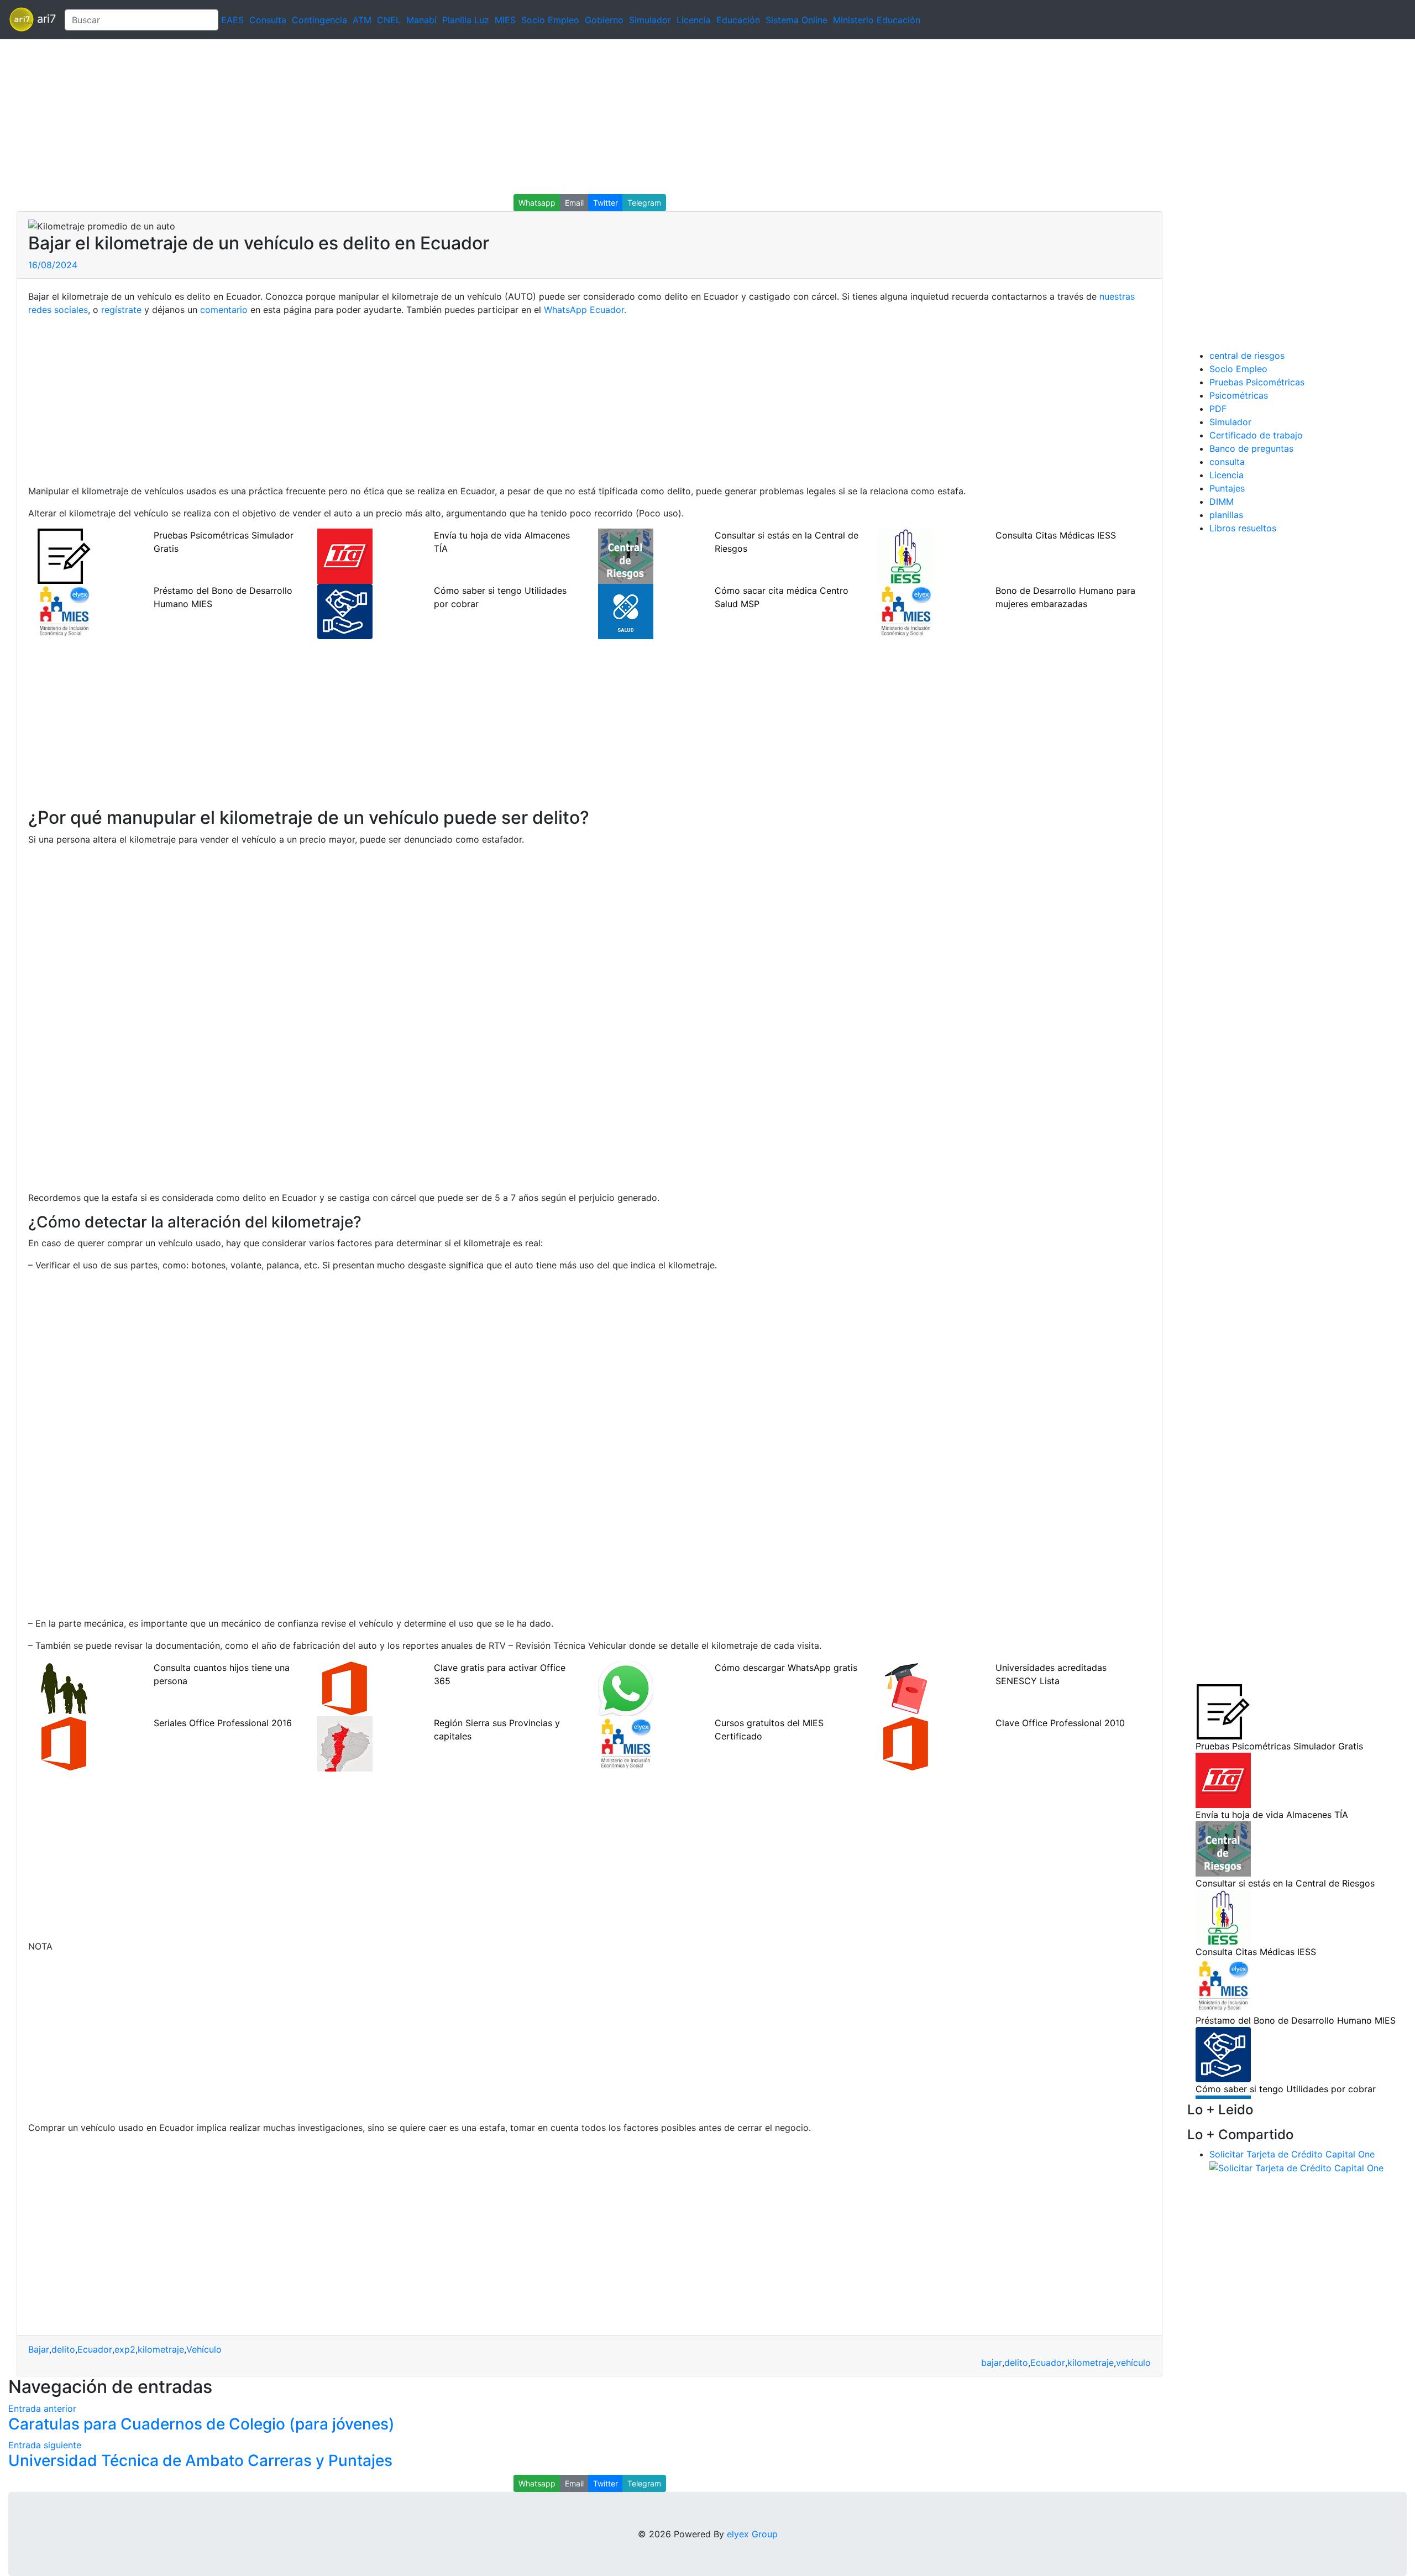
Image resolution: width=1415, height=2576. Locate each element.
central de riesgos (1247, 356)
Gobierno (604, 20)
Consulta (268, 20)
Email (574, 203)
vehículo (1133, 2363)
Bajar (39, 2349)
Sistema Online (796, 20)
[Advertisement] (332, 117)
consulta (1227, 462)
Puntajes (1227, 488)
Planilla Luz (466, 20)
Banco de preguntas (1251, 448)
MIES (505, 20)
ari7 (45, 19)
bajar (992, 2363)
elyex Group (752, 2534)
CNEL (389, 20)
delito (63, 2349)
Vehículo (204, 2349)
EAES (232, 20)
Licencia (694, 20)
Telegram (644, 203)
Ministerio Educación (877, 20)
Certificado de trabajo (1256, 435)
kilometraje (161, 2349)
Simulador (650, 20)
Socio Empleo (550, 20)
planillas (1226, 515)
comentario (224, 310)
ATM (362, 20)
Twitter (606, 203)
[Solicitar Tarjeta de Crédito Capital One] (1296, 2167)
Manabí (421, 20)
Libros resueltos (1243, 528)
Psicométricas (1239, 395)
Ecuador (95, 2349)
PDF (1218, 409)
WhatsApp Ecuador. (585, 310)
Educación (738, 20)
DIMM (1222, 501)
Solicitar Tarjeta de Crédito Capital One (1292, 2154)
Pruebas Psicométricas (1257, 382)
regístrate (121, 310)
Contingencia (319, 20)
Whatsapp (537, 203)
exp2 (125, 2349)
